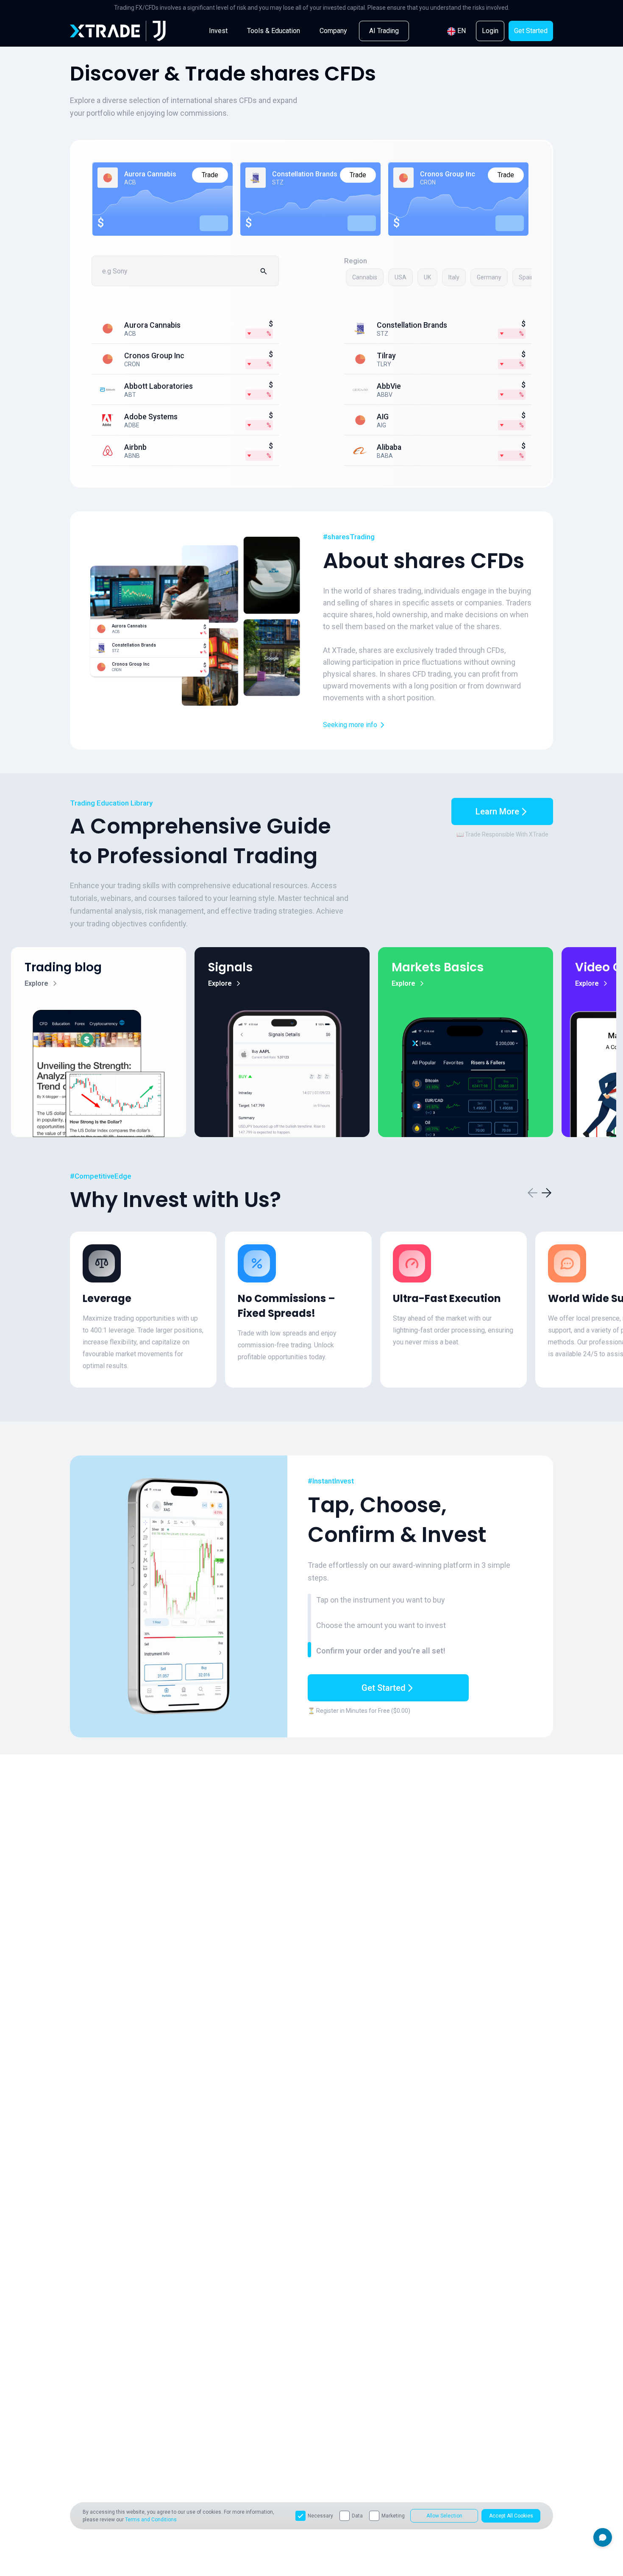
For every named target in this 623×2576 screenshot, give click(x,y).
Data (357, 2516)
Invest (218, 31)
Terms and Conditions (151, 2520)
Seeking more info (350, 725)
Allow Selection (444, 2516)
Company (333, 31)
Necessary (320, 2516)
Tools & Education (274, 31)
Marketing (393, 2516)
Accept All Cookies (511, 2516)
